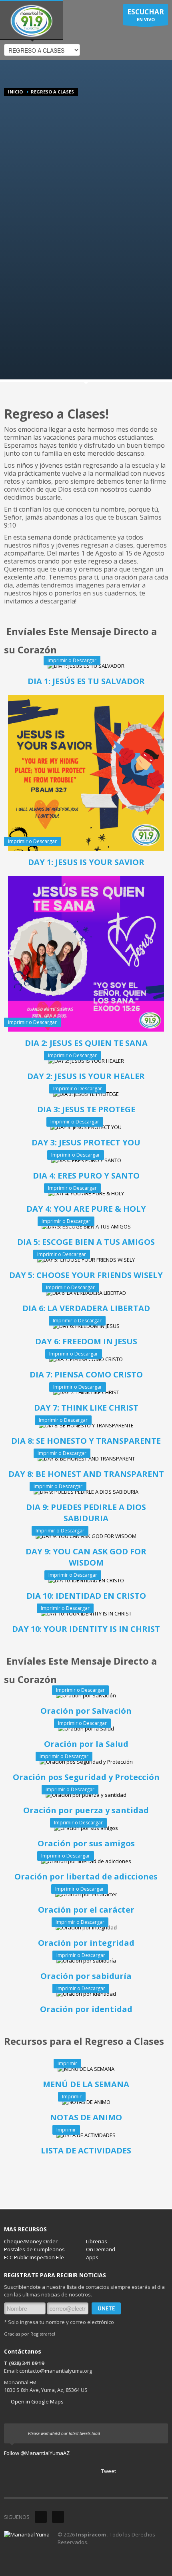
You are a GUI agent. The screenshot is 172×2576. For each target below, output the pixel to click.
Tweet (109, 2471)
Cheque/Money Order (31, 2241)
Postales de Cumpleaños (34, 2249)
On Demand (101, 2249)
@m (45, 2371)
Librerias (97, 2241)
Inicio (15, 92)
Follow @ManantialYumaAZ (37, 2453)
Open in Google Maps (37, 2401)
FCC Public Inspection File (34, 2257)
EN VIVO (146, 15)
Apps (92, 2257)
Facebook (58, 2517)
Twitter (41, 2517)
